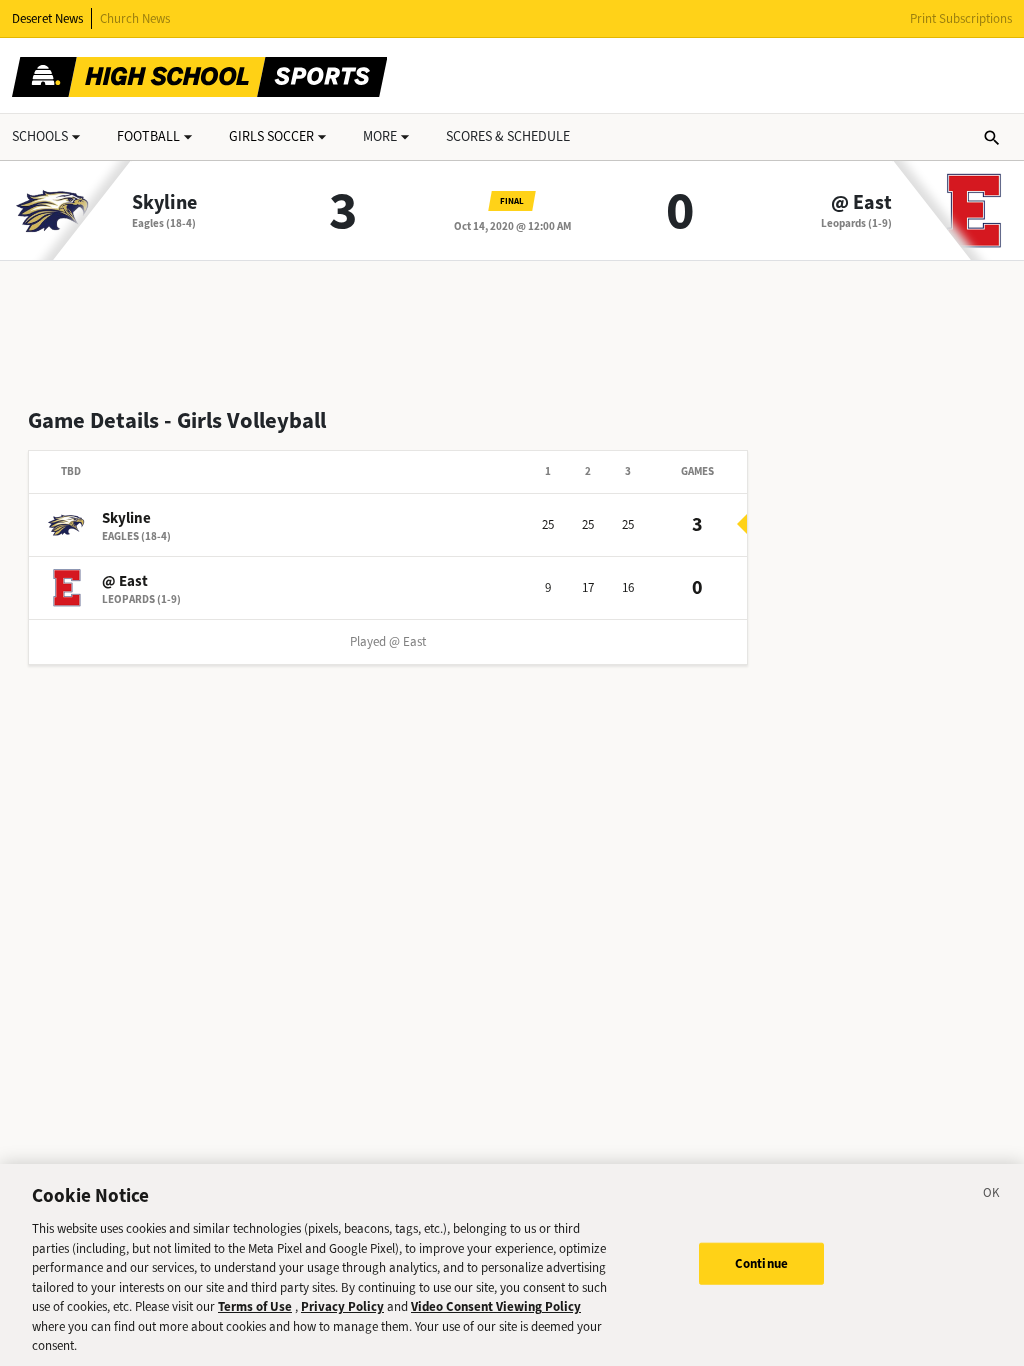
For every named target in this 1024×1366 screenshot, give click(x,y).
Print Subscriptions (961, 18)
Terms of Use (255, 1306)
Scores (508, 136)
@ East (861, 203)
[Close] (992, 1196)
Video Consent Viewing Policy (496, 1306)
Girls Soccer (271, 136)
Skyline (164, 203)
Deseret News (47, 18)
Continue (761, 1263)
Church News (135, 18)
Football (148, 136)
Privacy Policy (342, 1306)
